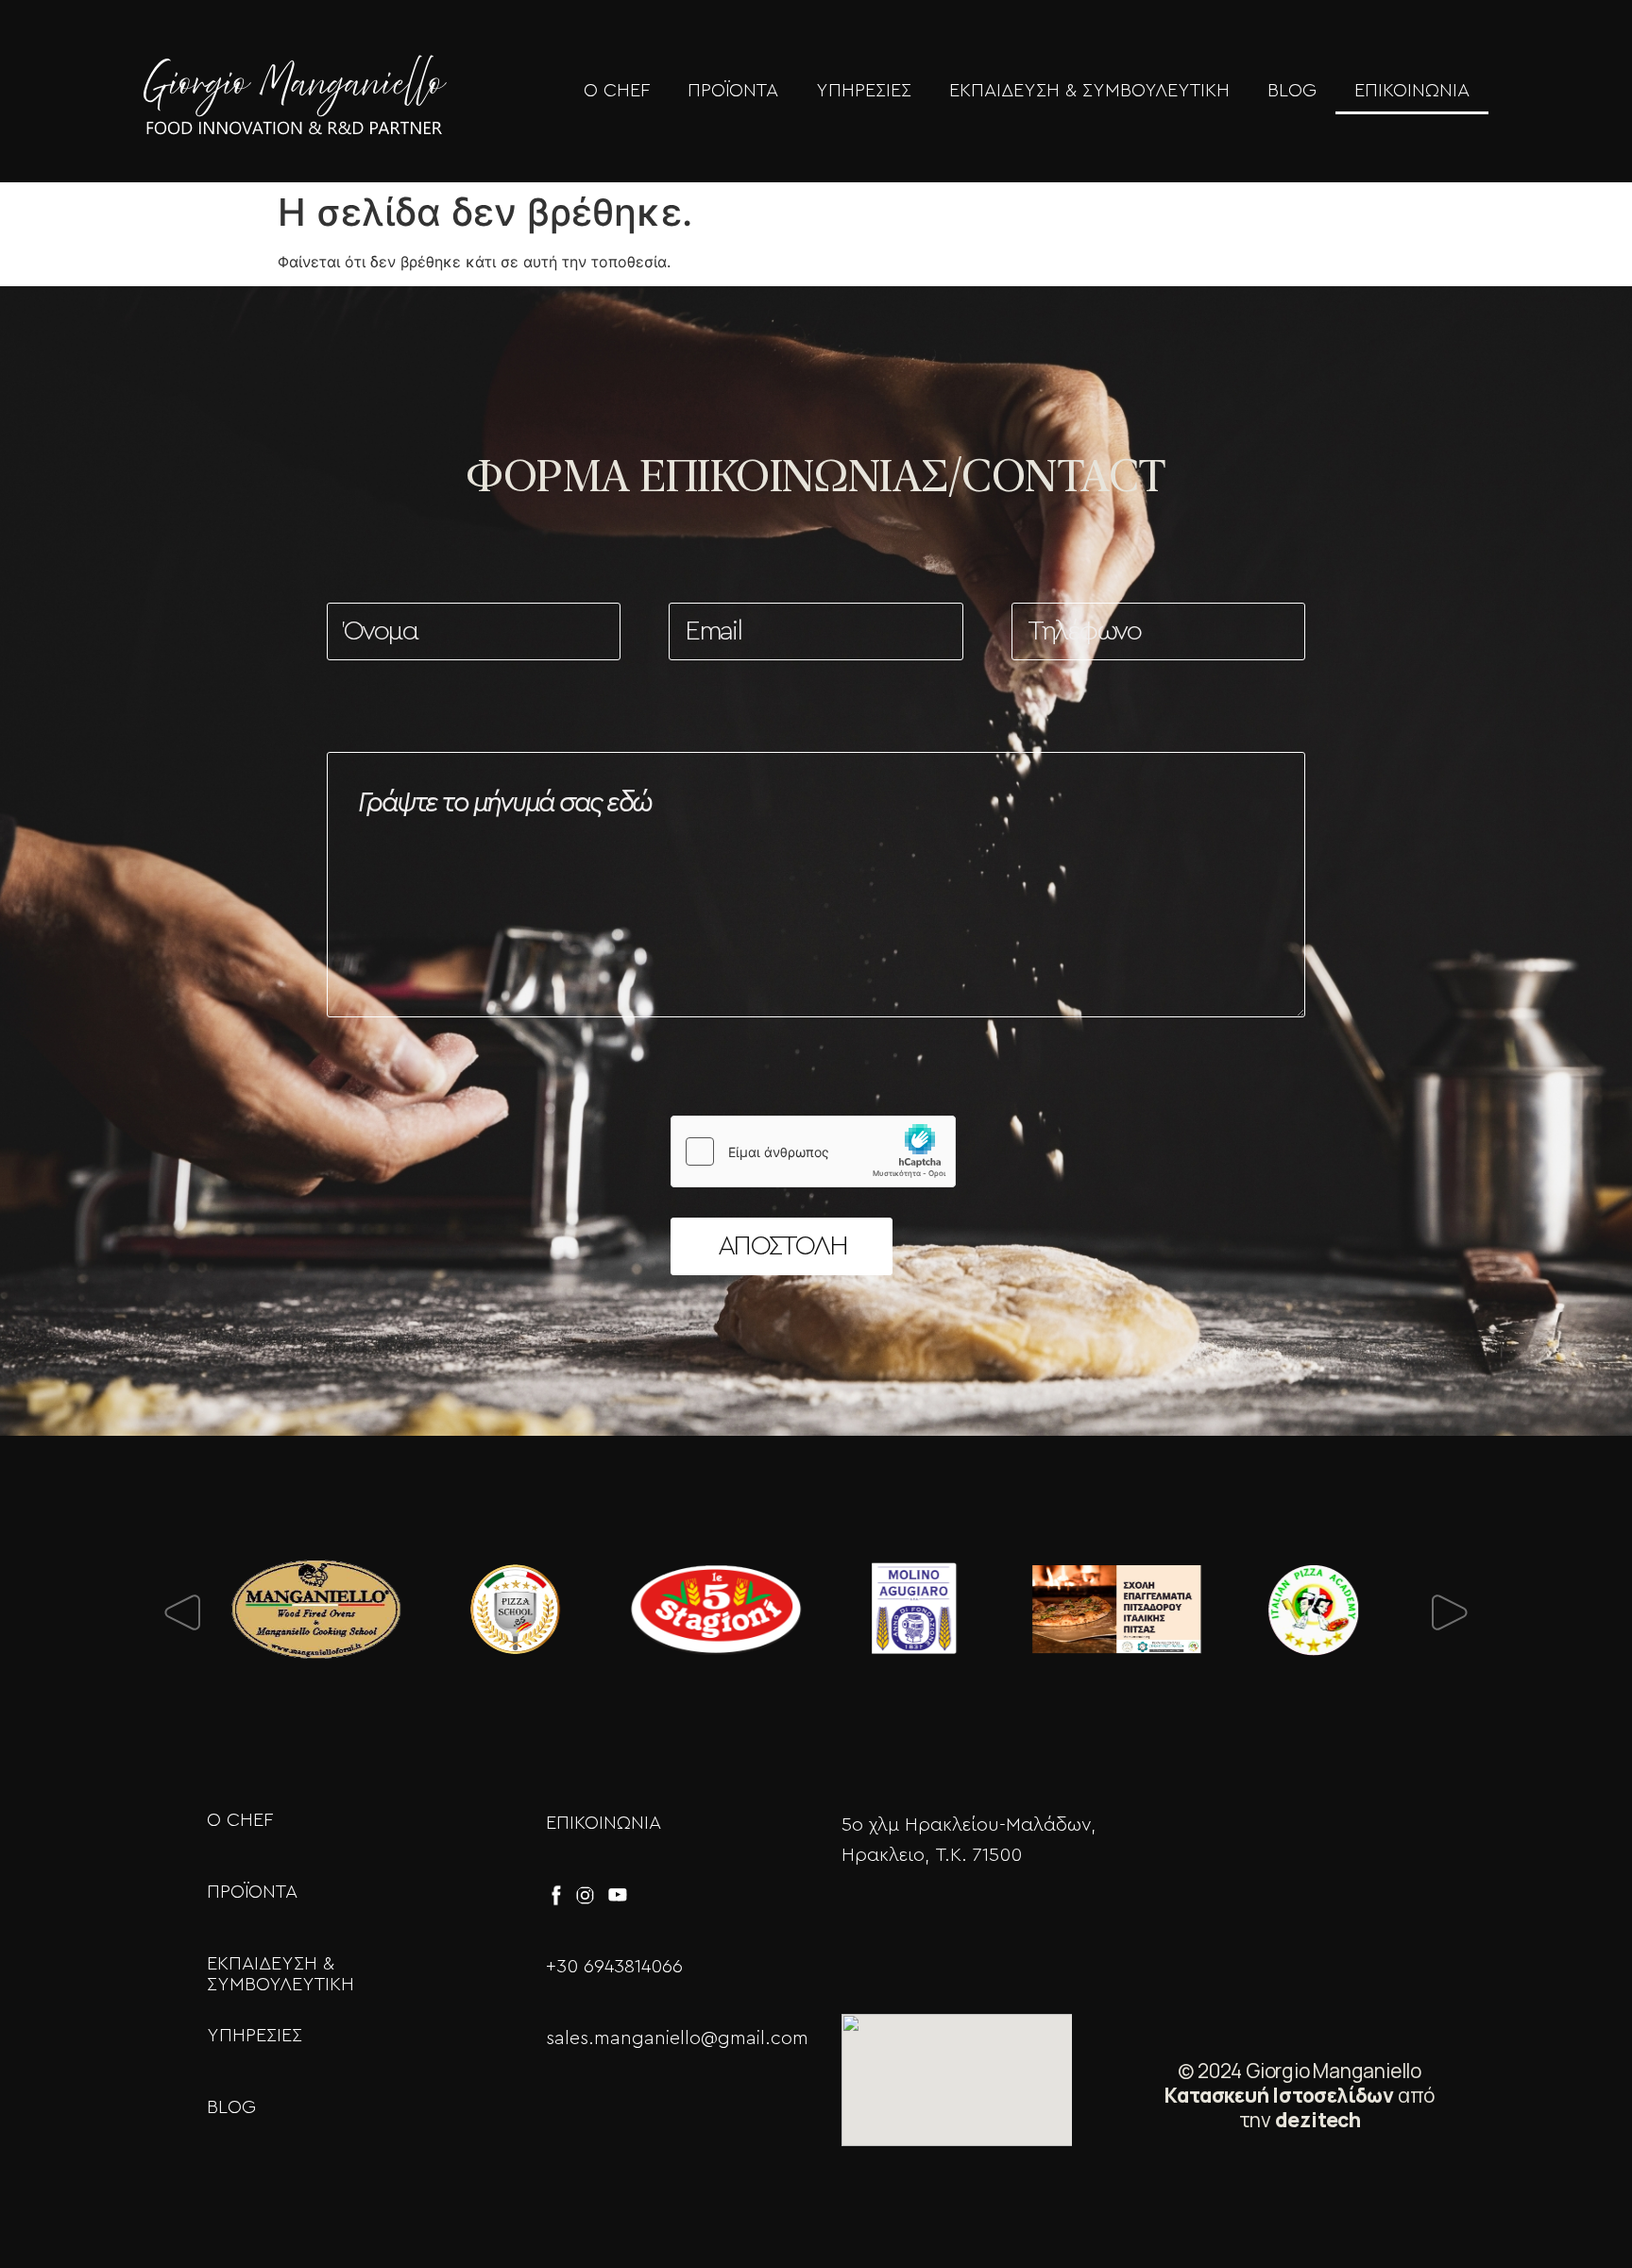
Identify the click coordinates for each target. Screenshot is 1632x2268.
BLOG (1292, 91)
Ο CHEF (617, 91)
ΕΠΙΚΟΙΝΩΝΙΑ (1412, 91)
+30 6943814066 (614, 1967)
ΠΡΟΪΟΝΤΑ (733, 91)
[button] (179, 1613)
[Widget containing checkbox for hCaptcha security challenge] (813, 1151)
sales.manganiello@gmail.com (677, 2038)
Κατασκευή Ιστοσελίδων (1279, 2095)
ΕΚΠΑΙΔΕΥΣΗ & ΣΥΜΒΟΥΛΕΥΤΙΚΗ (1089, 91)
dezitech (1318, 2120)
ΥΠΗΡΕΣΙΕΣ (864, 91)
